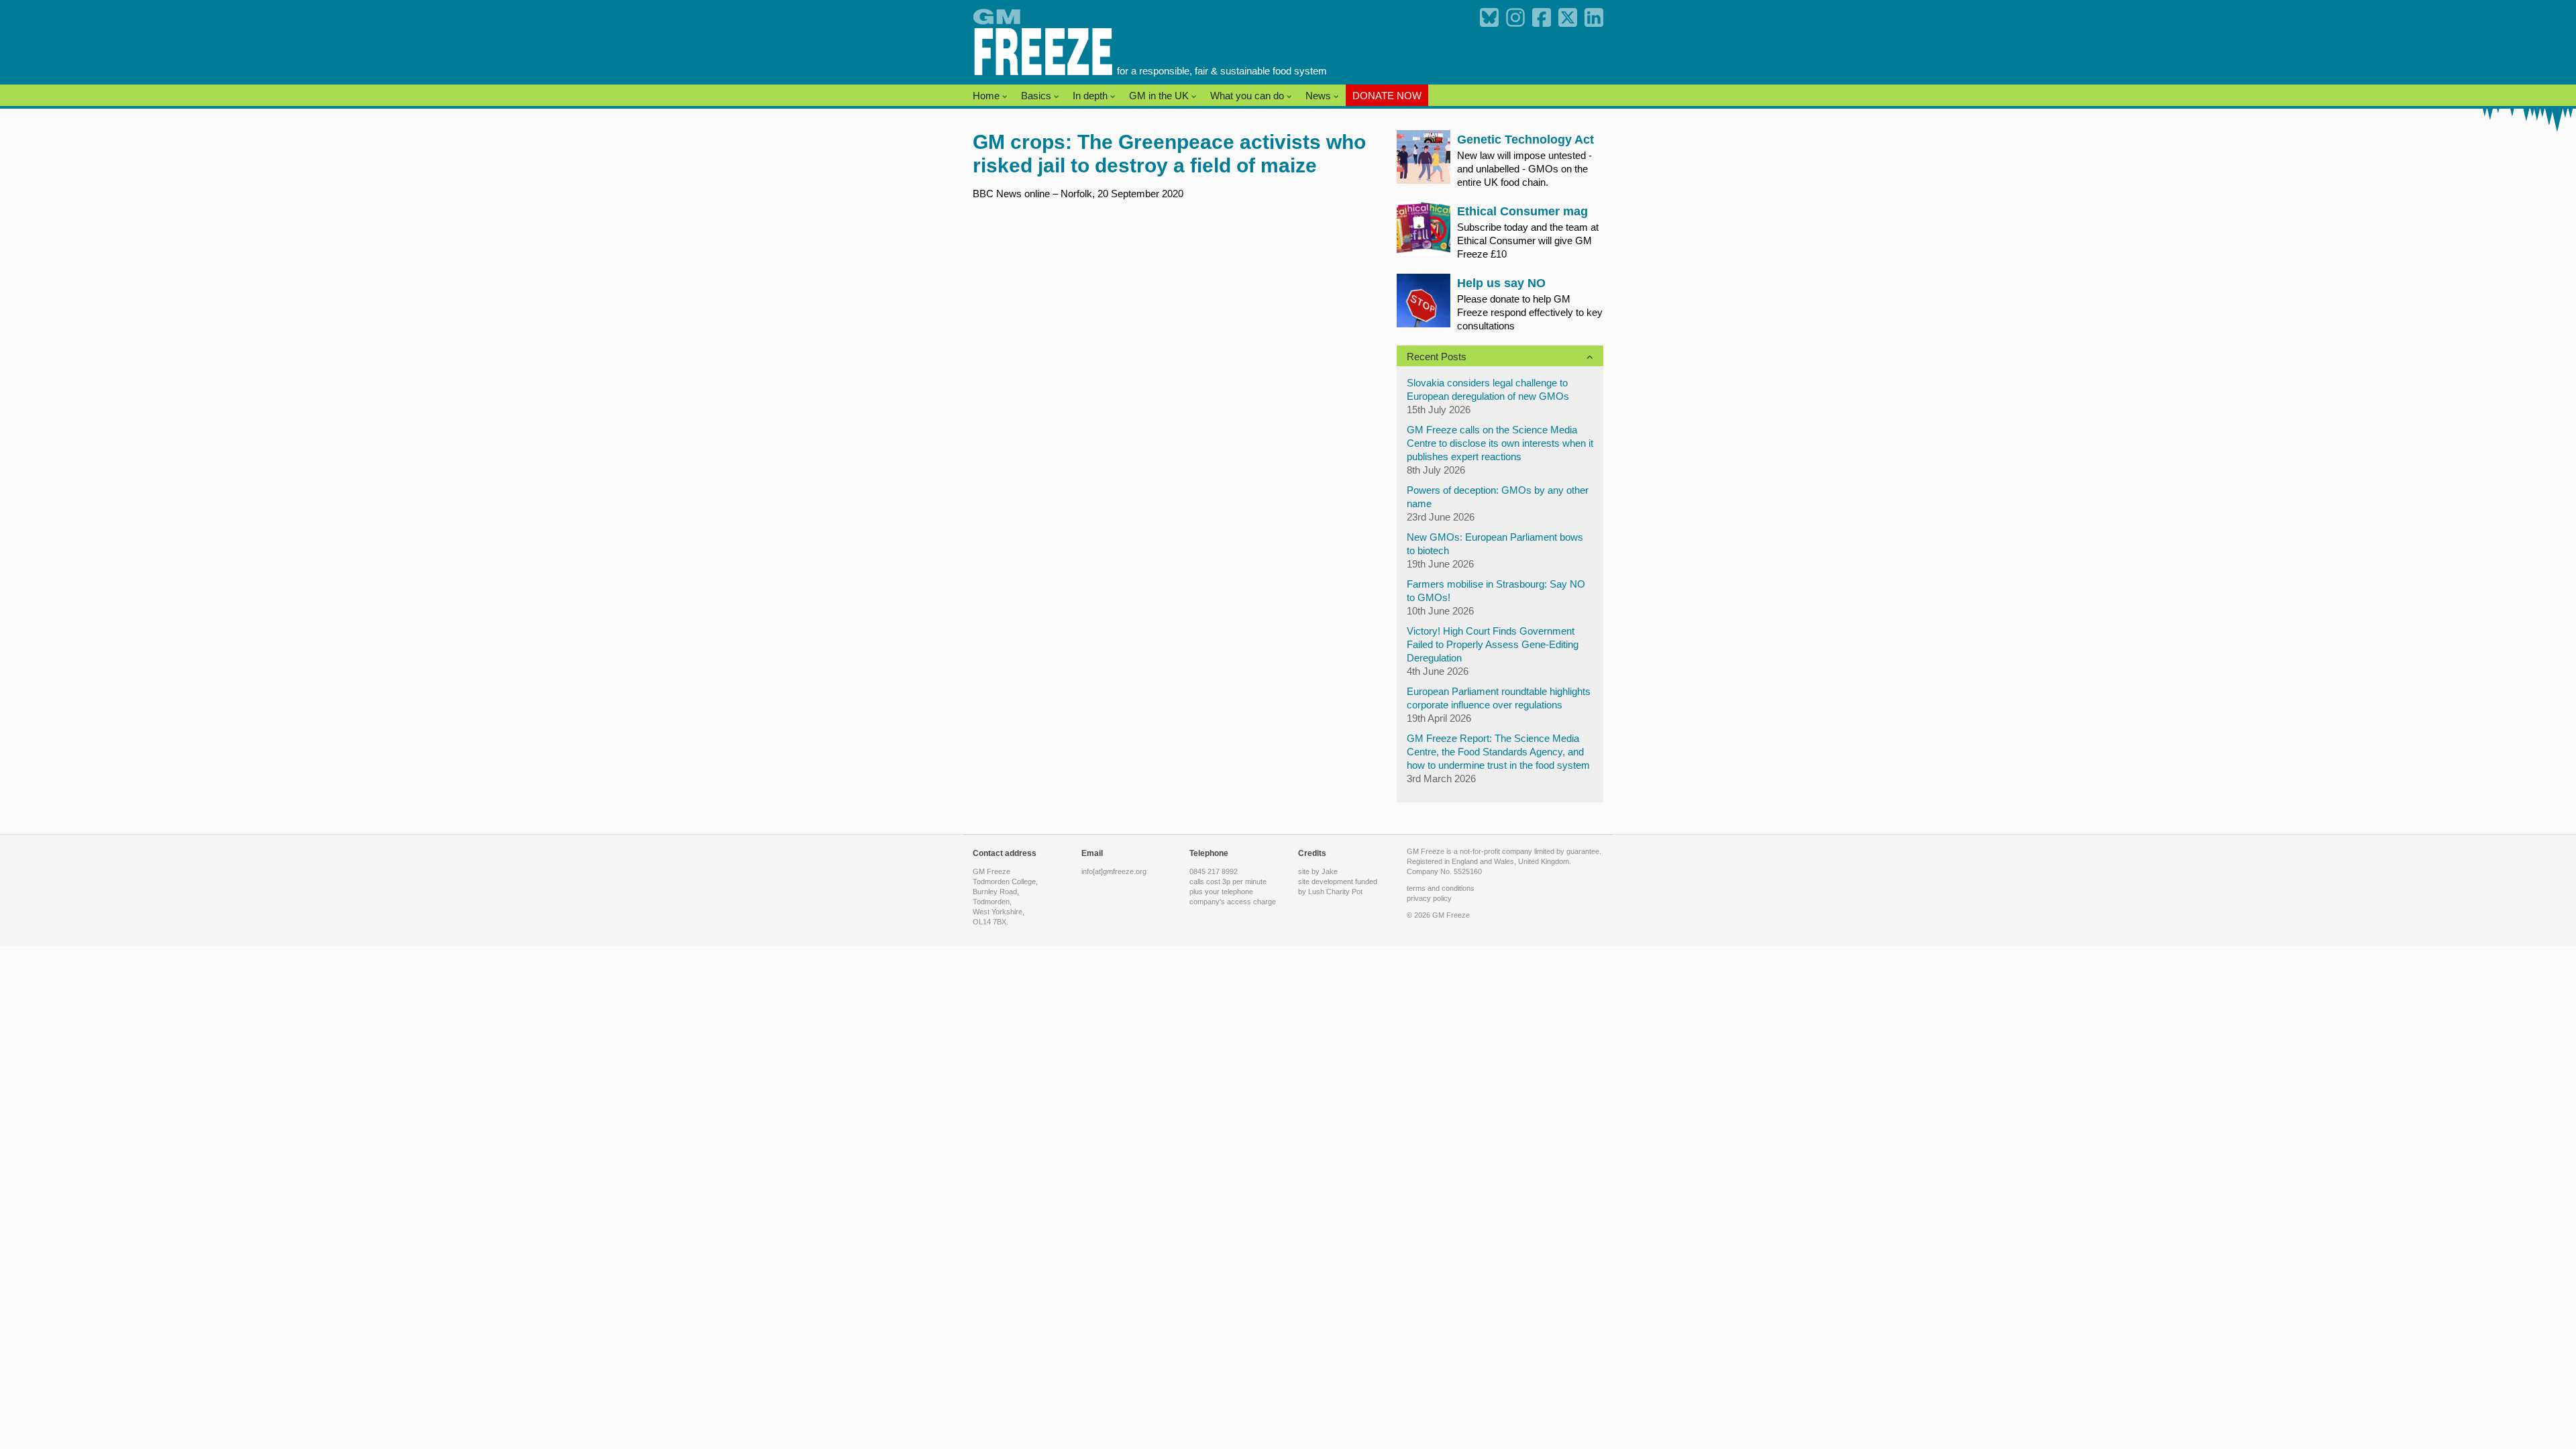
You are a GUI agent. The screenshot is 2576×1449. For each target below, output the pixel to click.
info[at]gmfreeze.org (1114, 871)
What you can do (1248, 96)
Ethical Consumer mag (1522, 211)
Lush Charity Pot (1335, 892)
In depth (1091, 96)
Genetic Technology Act (1525, 140)
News (1320, 96)
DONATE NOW (1387, 96)
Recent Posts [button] (1437, 357)
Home (987, 96)
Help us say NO (1501, 283)
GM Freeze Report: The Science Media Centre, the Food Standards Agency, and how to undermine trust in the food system (1498, 752)
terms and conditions (1441, 888)
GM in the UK (1160, 96)
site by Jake (1318, 871)
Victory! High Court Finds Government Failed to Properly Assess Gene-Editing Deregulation (1493, 644)
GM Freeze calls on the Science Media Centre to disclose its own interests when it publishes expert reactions (1500, 443)
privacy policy (1429, 898)
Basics (1037, 96)
